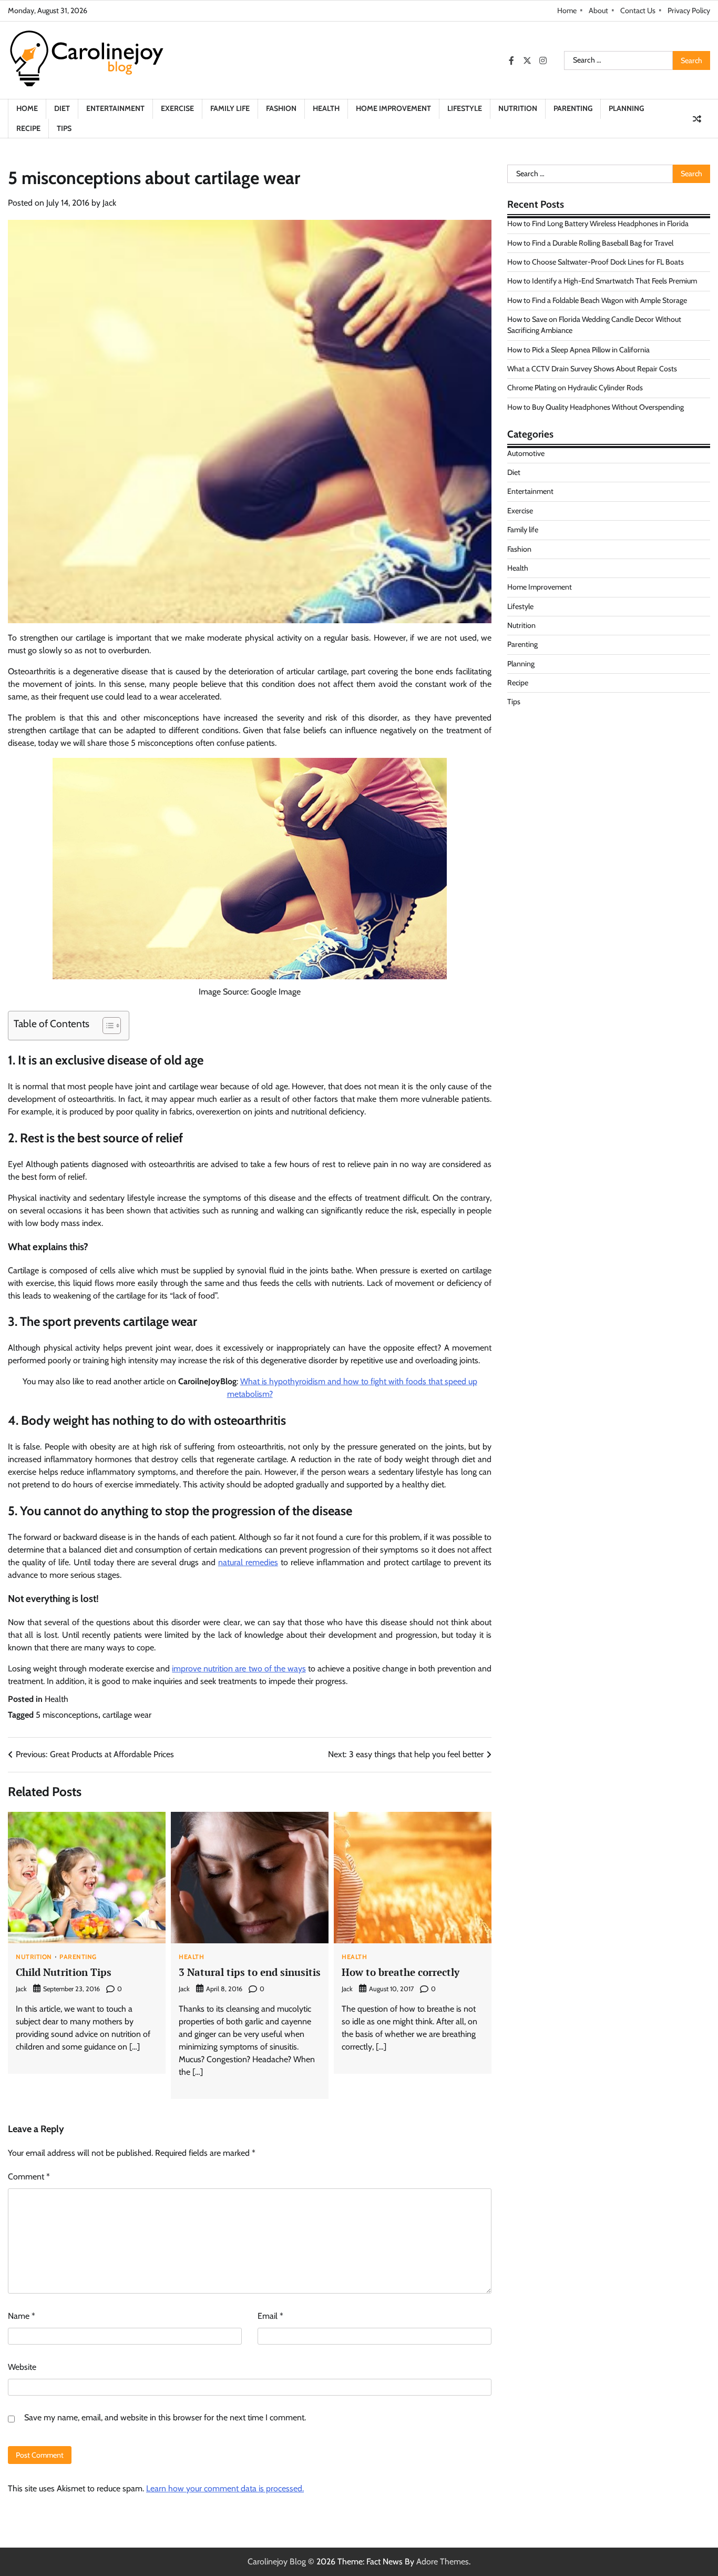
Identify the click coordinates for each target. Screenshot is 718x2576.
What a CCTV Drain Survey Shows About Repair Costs (592, 369)
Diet (62, 108)
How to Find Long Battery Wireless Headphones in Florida (598, 224)
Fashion (281, 108)
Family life (230, 108)
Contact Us (638, 11)
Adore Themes (443, 2562)
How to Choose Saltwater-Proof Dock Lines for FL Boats (596, 262)
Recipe (28, 128)
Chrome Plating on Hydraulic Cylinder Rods (575, 388)
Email (270, 2316)
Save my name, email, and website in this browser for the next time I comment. (165, 2417)
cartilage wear (127, 1715)
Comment (29, 2177)
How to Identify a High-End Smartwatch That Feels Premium (602, 281)
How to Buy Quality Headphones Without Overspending (596, 407)
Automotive (526, 453)
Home (567, 11)
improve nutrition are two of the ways (239, 1669)
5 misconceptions (67, 1715)
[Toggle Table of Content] (106, 1026)
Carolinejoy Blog (277, 2562)
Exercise (177, 108)
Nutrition (518, 108)
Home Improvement (393, 108)
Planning (626, 108)
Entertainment (115, 108)
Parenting (573, 108)
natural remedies (248, 1562)
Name (22, 2316)
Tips (64, 128)
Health (326, 108)
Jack (109, 203)
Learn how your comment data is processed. (225, 2488)
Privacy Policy (689, 11)
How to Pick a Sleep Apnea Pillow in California (578, 350)
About (598, 11)
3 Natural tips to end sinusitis (250, 1972)
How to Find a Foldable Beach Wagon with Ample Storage (597, 300)
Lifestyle (465, 108)
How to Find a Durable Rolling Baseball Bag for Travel (590, 243)
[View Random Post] (697, 119)
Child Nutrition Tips (64, 1972)
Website (22, 2367)
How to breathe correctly (401, 1972)
